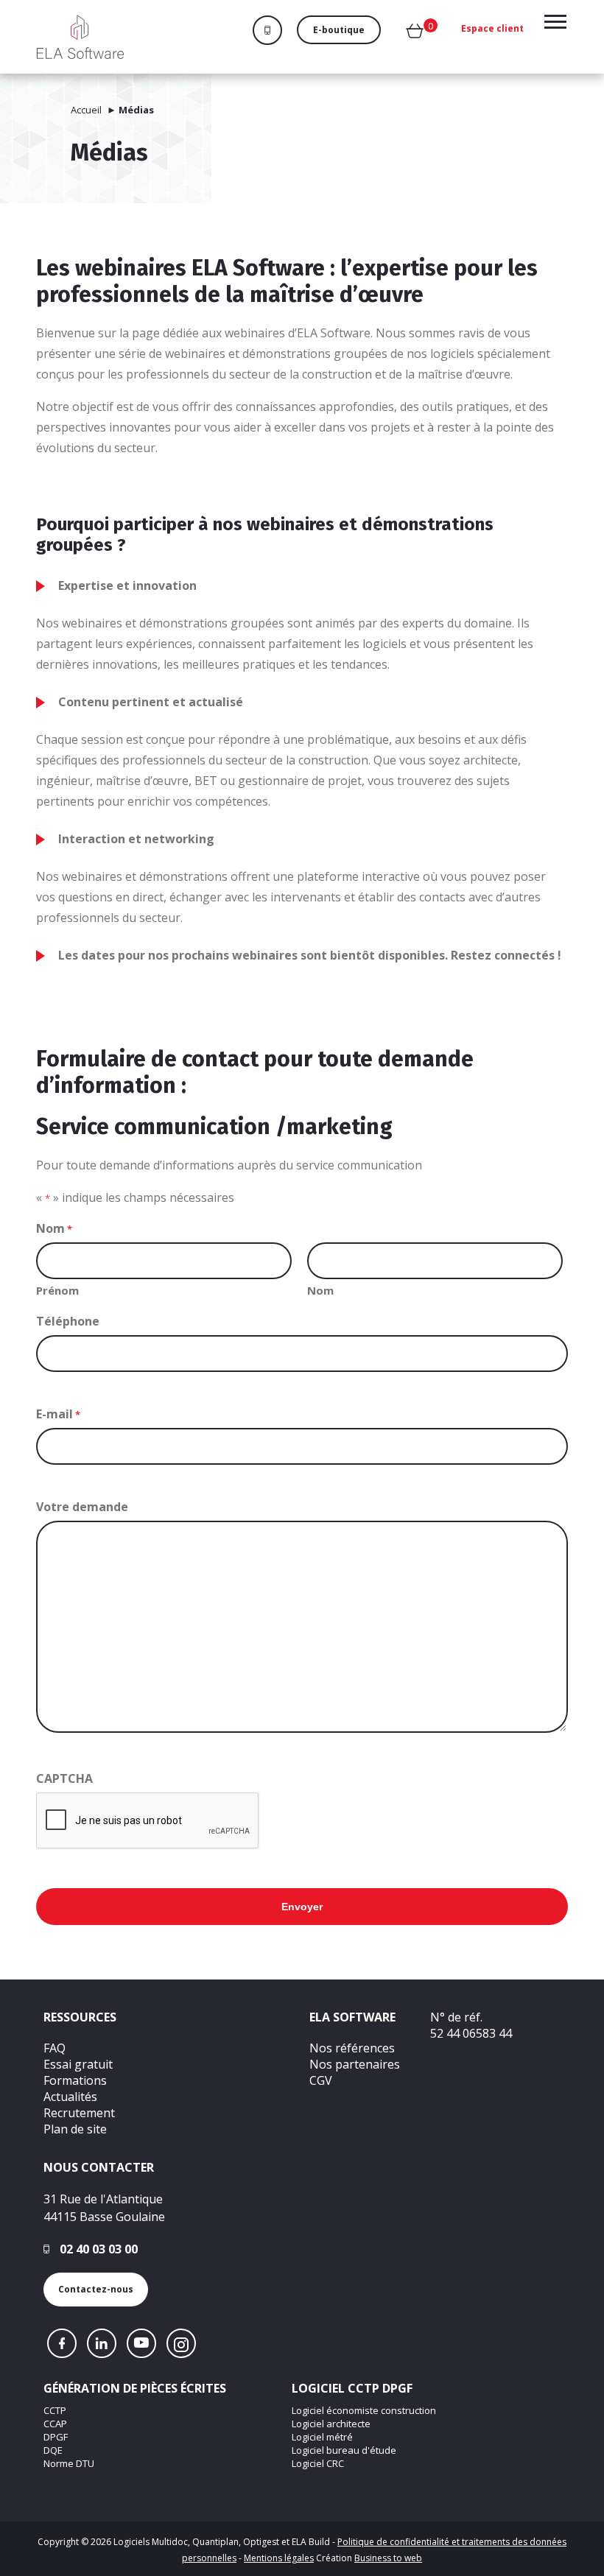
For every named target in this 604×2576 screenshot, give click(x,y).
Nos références (352, 2048)
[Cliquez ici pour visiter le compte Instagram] (181, 2343)
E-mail (58, 1414)
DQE (53, 2450)
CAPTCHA (64, 1778)
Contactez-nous (96, 2289)
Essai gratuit (78, 2064)
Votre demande (82, 1507)
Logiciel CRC (318, 2463)
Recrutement (79, 2113)
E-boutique (339, 30)
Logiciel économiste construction (364, 2410)
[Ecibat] (80, 37)
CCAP (55, 2424)
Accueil (86, 110)
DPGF (56, 2437)
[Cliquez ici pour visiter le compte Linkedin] (102, 2343)
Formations (75, 2080)
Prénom (57, 1290)
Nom (320, 1290)
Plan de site (75, 2129)
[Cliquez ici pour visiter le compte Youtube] (141, 2343)
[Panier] (415, 34)
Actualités (70, 2097)
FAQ (55, 2048)
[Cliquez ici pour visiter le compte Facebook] (62, 2343)
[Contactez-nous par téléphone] (275, 30)
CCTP (55, 2410)
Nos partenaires (355, 2064)
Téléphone (68, 1321)
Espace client (492, 28)
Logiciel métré (322, 2437)
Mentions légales (279, 2558)
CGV (321, 2080)
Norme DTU (69, 2463)
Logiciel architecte (331, 2424)
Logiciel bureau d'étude (344, 2450)
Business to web (388, 2558)
